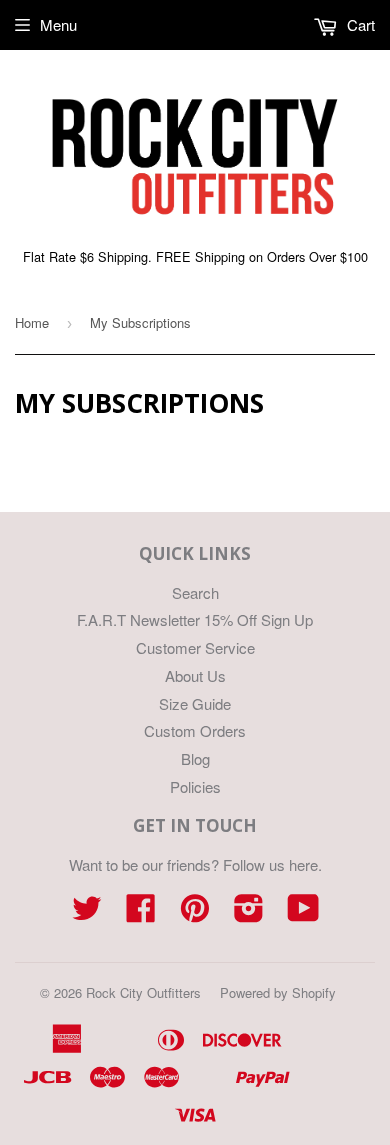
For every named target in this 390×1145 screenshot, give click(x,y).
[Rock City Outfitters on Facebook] (141, 913)
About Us (195, 675)
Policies (195, 786)
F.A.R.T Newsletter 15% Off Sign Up (195, 619)
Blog (195, 758)
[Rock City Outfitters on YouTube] (303, 913)
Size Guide (195, 703)
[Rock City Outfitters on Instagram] (249, 913)
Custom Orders (195, 730)
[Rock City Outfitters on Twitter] (87, 913)
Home (32, 322)
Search (195, 592)
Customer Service (195, 647)
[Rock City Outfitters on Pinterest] (195, 913)
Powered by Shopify (278, 992)
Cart (359, 24)
